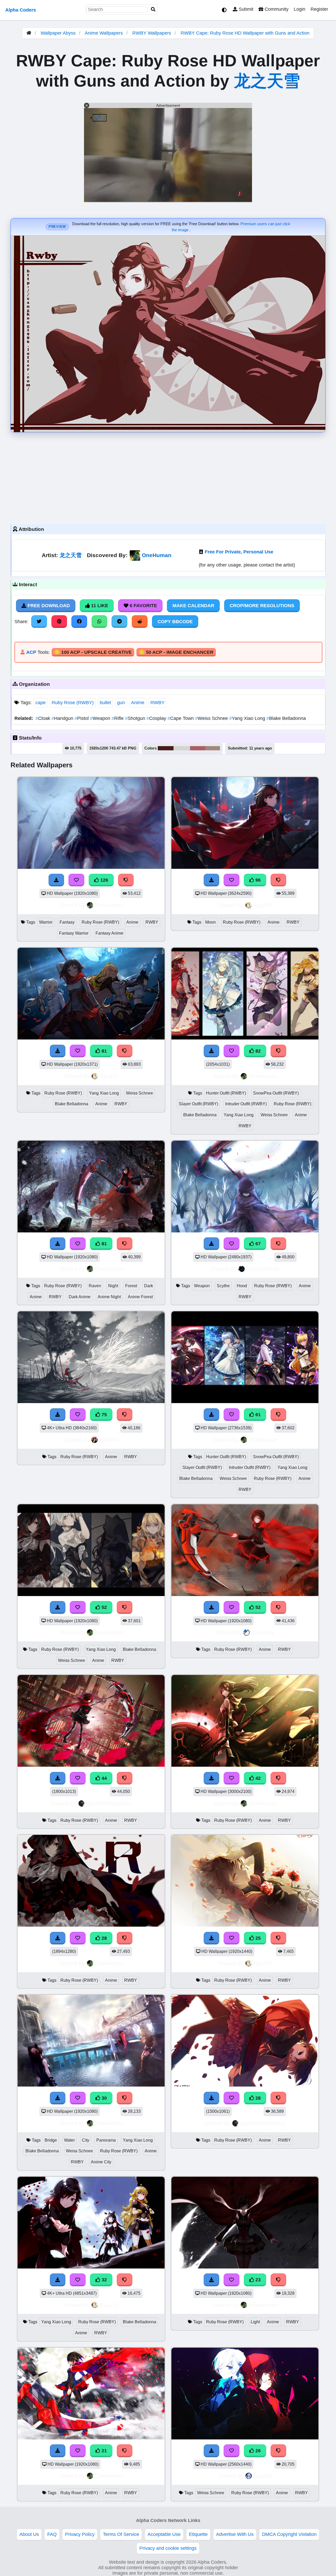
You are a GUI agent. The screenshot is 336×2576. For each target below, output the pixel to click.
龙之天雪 (267, 81)
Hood (242, 1286)
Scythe (223, 1286)
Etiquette (198, 2534)
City (86, 2140)
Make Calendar (193, 606)
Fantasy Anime (109, 933)
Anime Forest (140, 1297)
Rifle (118, 718)
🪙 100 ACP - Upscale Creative (93, 652)
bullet (105, 703)
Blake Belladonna (286, 718)
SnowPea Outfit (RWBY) (276, 1093)
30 (104, 2098)
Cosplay (157, 718)
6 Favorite (143, 606)
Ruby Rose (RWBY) (73, 703)
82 (257, 1051)
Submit (245, 9)
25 (257, 1938)
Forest (131, 1286)
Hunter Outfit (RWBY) (226, 1093)
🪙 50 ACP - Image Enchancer (176, 652)
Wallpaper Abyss (58, 33)
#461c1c (166, 748)
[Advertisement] (168, 477)
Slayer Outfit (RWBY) (198, 1104)
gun (121, 703)
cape (41, 703)
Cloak (43, 718)
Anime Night (109, 1297)
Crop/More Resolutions (262, 606)
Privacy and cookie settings (168, 2548)
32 (104, 2280)
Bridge (51, 2140)
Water (69, 2140)
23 (257, 2280)
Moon (211, 922)
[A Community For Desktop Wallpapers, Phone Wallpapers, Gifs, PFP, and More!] (29, 33)
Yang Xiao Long (248, 718)
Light (255, 2322)
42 (257, 1778)
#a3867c (213, 748)
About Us (29, 2534)
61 (257, 1415)
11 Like (99, 606)
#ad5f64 (198, 748)
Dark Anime (80, 1297)
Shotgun (136, 718)
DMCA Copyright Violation (289, 2534)
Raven (95, 1286)
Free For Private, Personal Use (239, 552)
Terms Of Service (121, 2534)
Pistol (82, 718)
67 (257, 1244)
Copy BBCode (175, 622)
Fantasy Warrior (74, 933)
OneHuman (157, 555)
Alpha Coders (21, 10)
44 (104, 1778)
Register (319, 9)
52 (104, 1607)
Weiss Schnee (212, 718)
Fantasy (67, 922)
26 (257, 2451)
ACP (31, 652)
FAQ (52, 2534)
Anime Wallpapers (104, 33)
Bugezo (263, 2476)
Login (300, 9)
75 (104, 1415)
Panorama (106, 2140)
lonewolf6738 (263, 1269)
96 (257, 880)
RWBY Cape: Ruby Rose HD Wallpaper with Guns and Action (245, 33)
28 (104, 1938)
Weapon (101, 718)
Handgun (63, 718)
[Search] (153, 10)
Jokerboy (263, 1632)
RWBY (157, 703)
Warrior (46, 922)
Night (113, 1286)
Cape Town (181, 718)
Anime (138, 703)
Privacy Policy (80, 2534)
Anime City (101, 2162)
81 (104, 1051)
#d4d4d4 (182, 748)
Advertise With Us (235, 2534)
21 (104, 2451)
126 (104, 880)
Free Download (48, 606)
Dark (149, 1286)
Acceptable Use (164, 2534)
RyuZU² (263, 905)
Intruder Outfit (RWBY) (246, 1104)
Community (276, 9)
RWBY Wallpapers (152, 33)
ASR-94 (109, 1440)
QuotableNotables (109, 1803)
